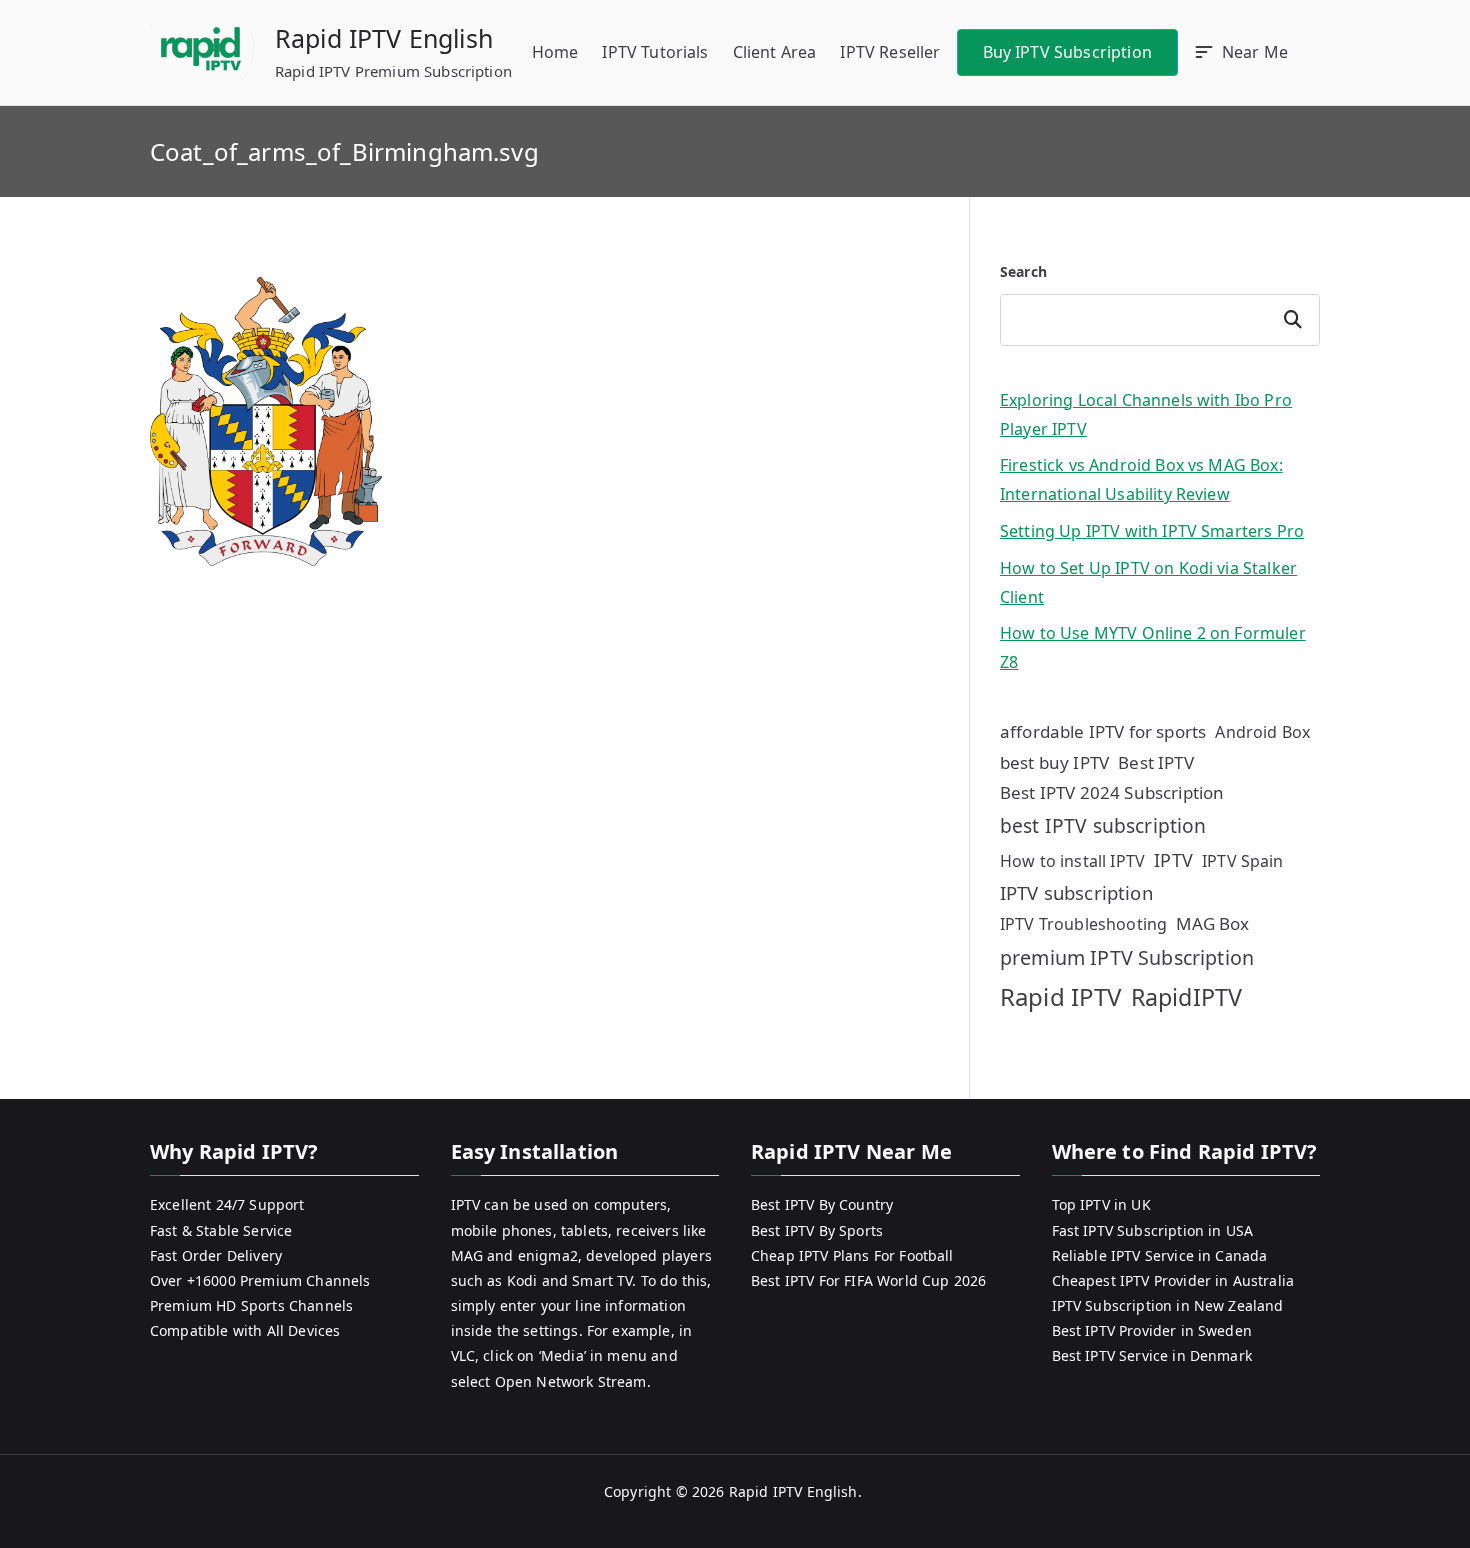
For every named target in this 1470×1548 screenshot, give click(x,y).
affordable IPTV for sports (1103, 731)
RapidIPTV (1186, 997)
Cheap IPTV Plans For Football (852, 1255)
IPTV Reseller (890, 52)
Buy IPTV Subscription (1067, 52)
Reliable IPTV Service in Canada (1160, 1255)
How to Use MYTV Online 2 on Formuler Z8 (1153, 647)
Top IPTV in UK (1101, 1204)
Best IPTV (1155, 762)
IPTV (1173, 860)
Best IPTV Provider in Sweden (1152, 1330)
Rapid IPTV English (384, 38)
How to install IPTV (1072, 861)
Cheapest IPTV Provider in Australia (1173, 1280)
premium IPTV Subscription (1127, 957)
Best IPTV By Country (822, 1204)
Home (555, 52)
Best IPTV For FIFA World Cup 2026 (868, 1280)
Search (1023, 271)
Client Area (775, 52)
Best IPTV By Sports (817, 1230)
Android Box (1262, 732)
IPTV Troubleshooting (1083, 924)
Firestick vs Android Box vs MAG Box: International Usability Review (1141, 479)
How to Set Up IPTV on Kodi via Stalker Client (1148, 582)
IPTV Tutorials (655, 52)
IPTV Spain (1243, 861)
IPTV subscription (1076, 892)
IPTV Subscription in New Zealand (1168, 1305)
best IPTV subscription (1103, 825)
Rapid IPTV (1061, 996)
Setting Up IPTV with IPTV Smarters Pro (1152, 531)
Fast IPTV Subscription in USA (1153, 1230)
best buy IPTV (1054, 762)
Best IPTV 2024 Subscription (1112, 792)
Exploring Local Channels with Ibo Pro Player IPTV (1146, 414)
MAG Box (1212, 923)
